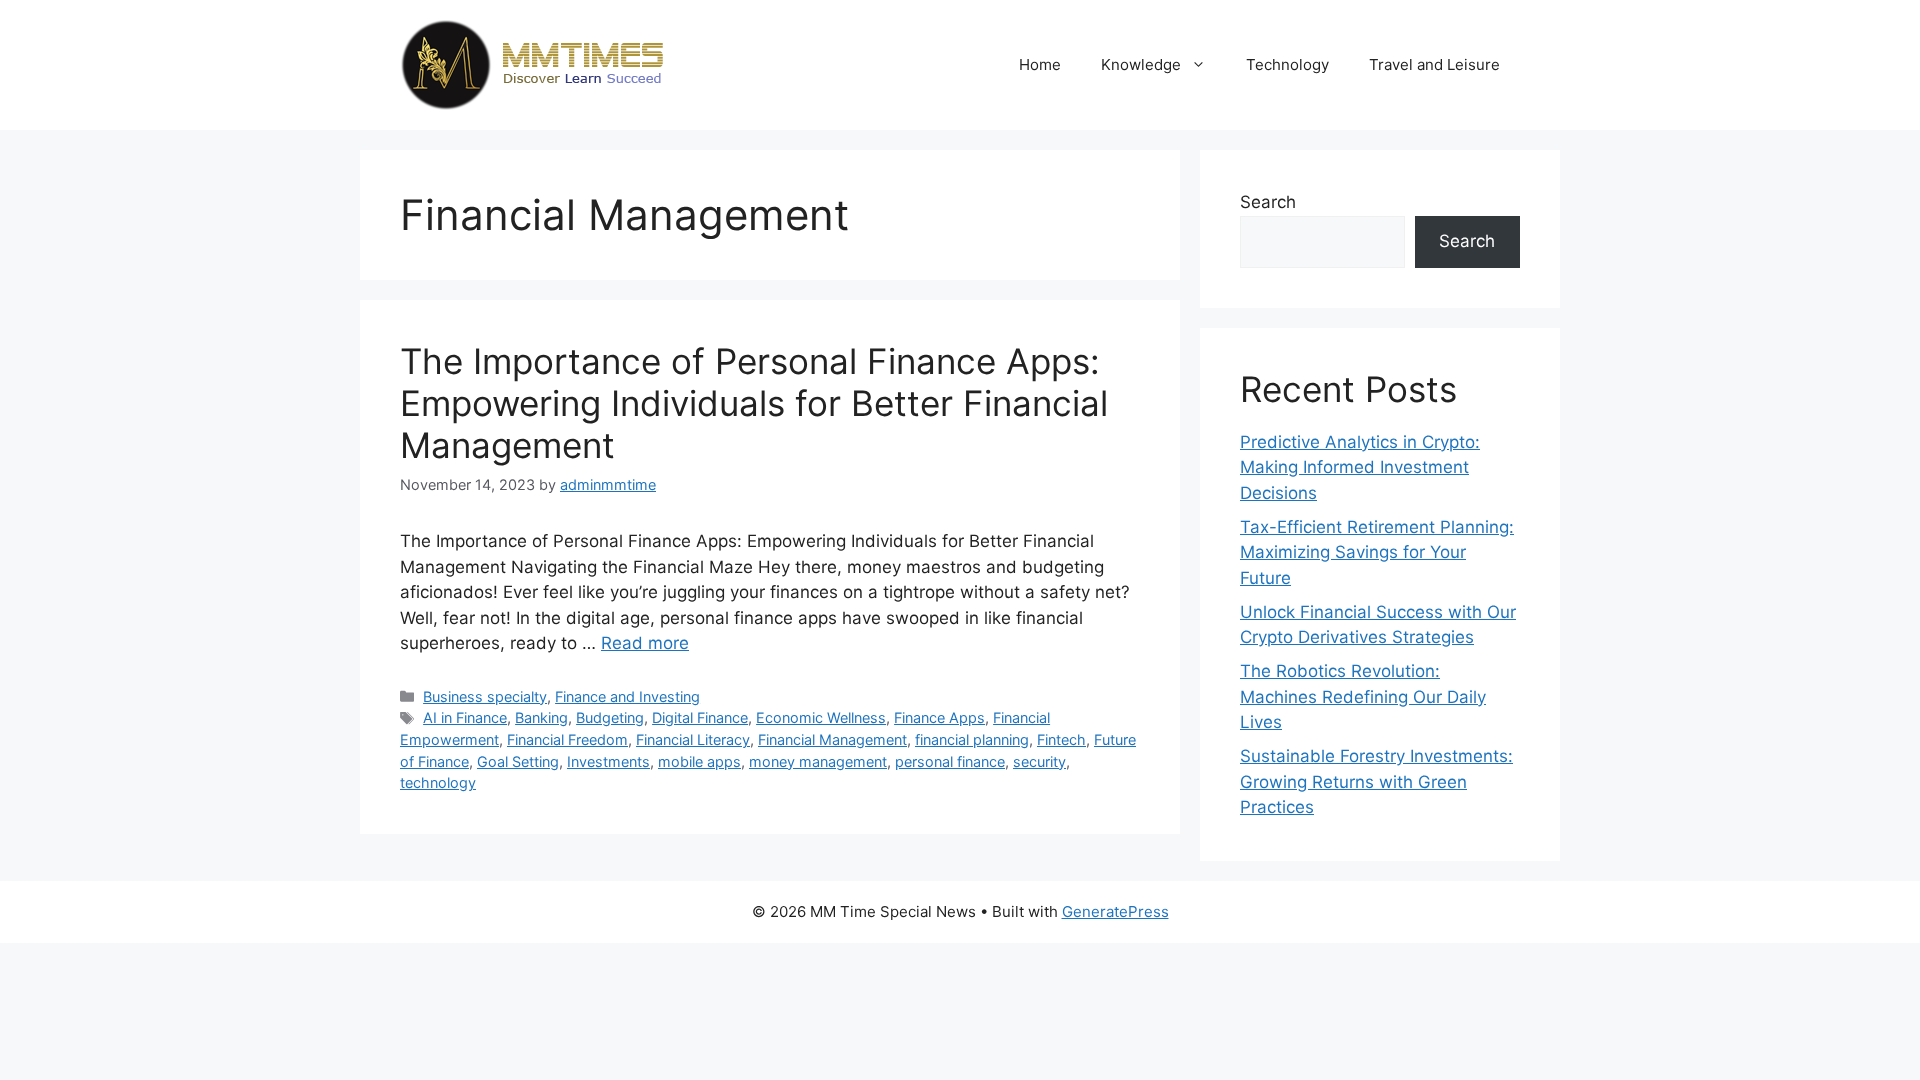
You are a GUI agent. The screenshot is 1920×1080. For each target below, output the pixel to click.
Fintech (1061, 739)
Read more (645, 643)
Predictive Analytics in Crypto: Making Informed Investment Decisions (1360, 467)
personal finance (950, 761)
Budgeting (610, 717)
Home (1040, 64)
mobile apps (699, 761)
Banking (541, 717)
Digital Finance (700, 717)
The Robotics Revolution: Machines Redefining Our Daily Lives (1363, 696)
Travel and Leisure (1434, 64)
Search (1268, 202)
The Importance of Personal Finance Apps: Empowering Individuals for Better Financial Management (754, 403)
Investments (608, 761)
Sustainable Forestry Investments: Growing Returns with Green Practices (1376, 781)
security (1039, 761)
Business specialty (485, 696)
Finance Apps (939, 717)
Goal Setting (518, 761)
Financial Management (832, 739)
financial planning (972, 739)
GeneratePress (1115, 911)
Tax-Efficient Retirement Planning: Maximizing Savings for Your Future (1377, 552)
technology (438, 782)
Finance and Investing (627, 696)
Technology (1287, 64)
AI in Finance (465, 717)
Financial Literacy (693, 739)
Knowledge (1141, 64)
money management (818, 761)
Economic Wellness (821, 717)
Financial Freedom (567, 739)
